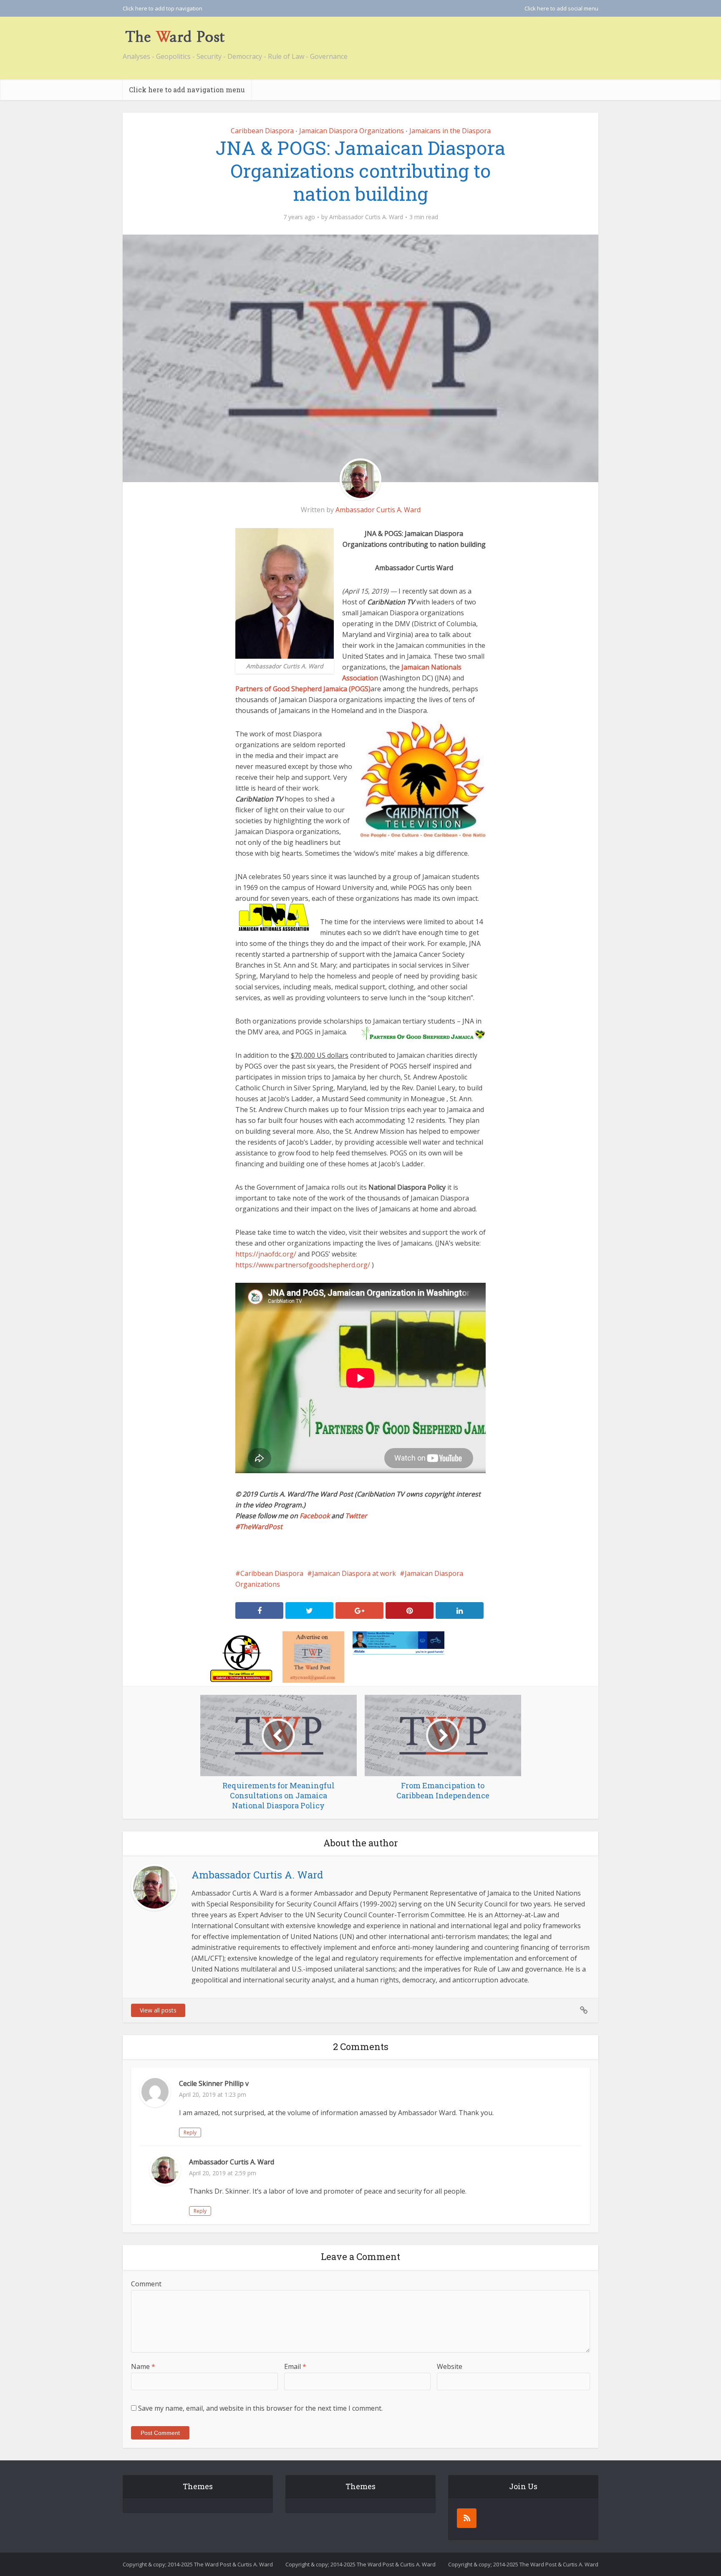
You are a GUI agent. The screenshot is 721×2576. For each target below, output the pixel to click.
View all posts (158, 2010)
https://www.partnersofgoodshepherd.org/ (303, 1265)
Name (143, 2366)
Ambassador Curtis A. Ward (366, 217)
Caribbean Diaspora (262, 131)
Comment (146, 2284)
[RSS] (467, 2518)
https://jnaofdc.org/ (266, 1254)
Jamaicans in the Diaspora (450, 131)
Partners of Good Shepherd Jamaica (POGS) (303, 689)
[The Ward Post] (175, 36)
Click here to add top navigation (163, 8)
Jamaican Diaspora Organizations (352, 131)
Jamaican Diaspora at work (354, 1573)
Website (450, 2366)
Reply (190, 2132)
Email (295, 2366)
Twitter (356, 1516)
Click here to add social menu (561, 8)
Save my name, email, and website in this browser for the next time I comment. (260, 2408)
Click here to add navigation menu (187, 90)
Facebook (315, 1516)
